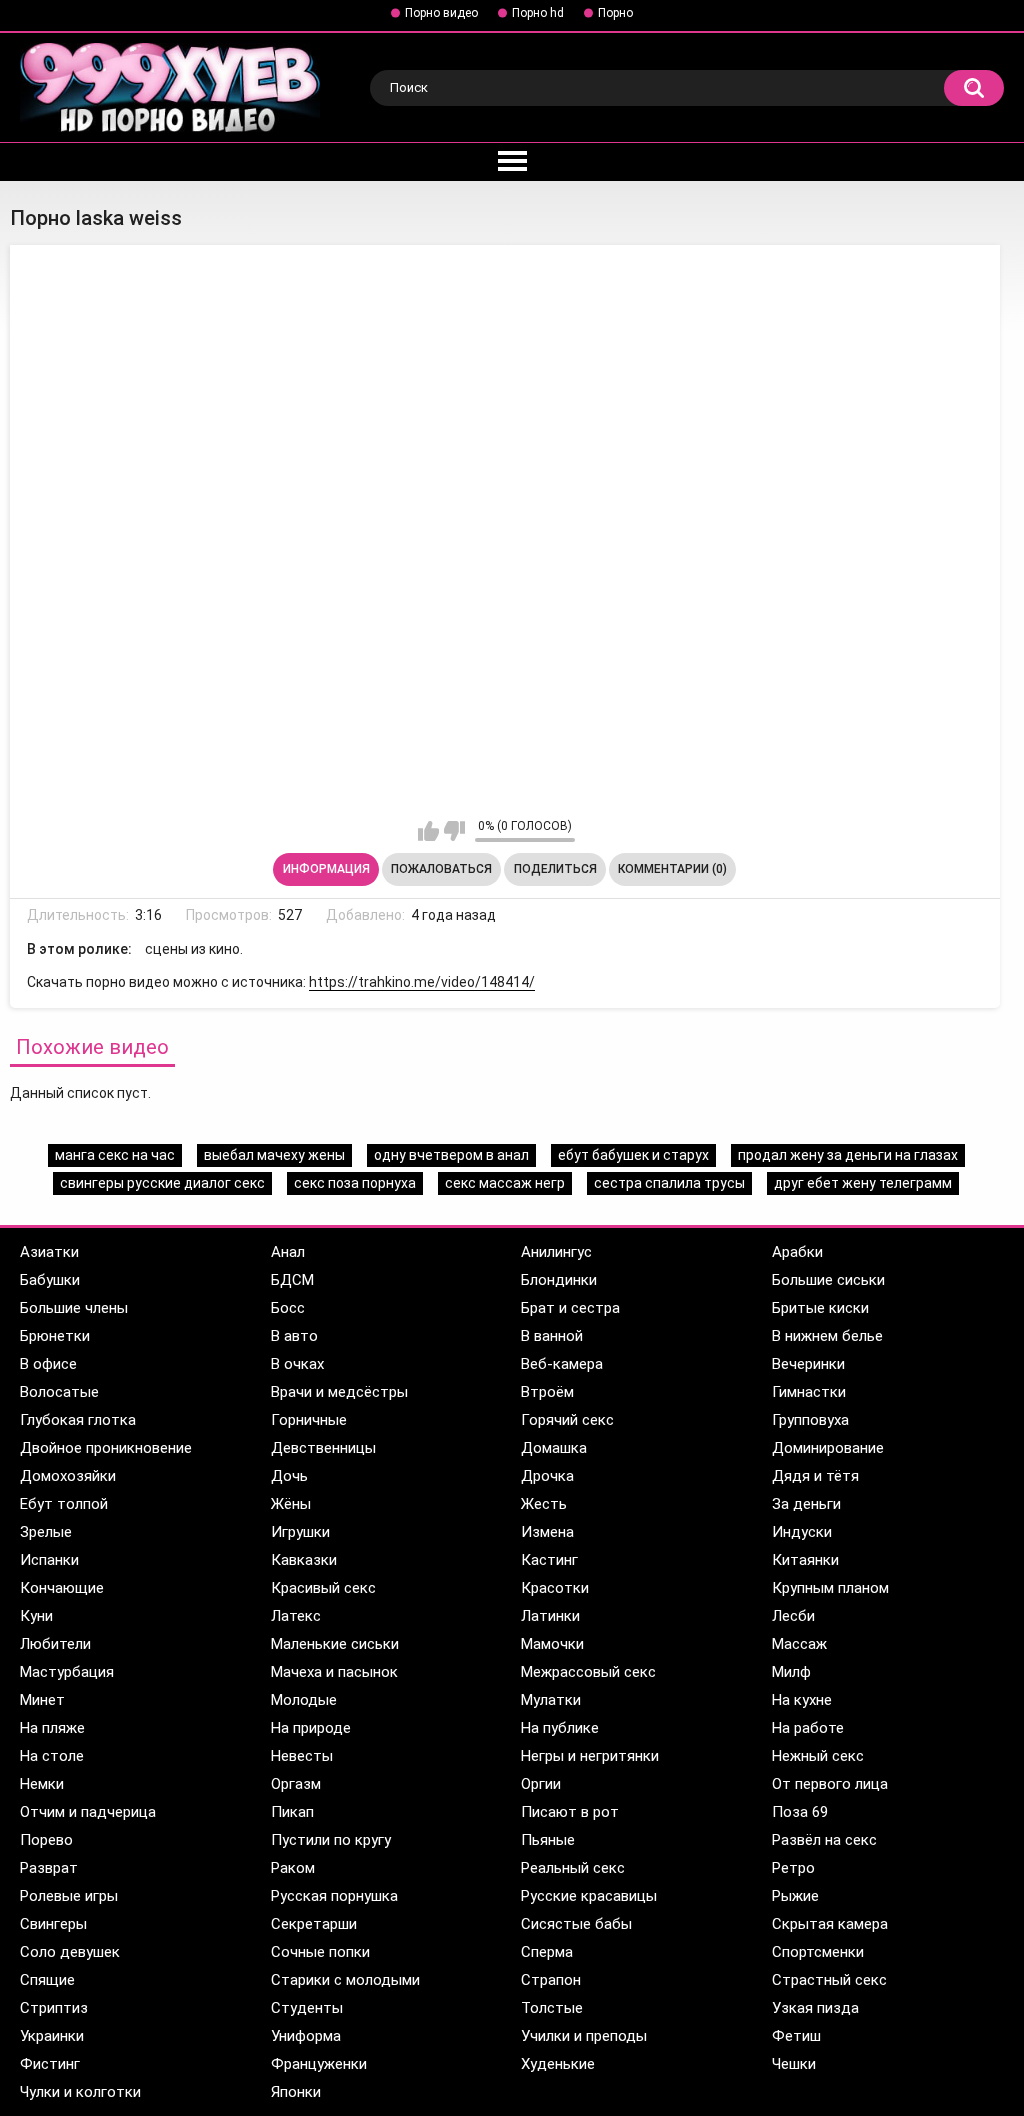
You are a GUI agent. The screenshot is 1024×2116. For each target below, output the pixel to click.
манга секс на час (115, 1155)
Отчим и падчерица (88, 1812)
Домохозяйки (68, 1476)
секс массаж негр (505, 1183)
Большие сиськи (828, 1280)
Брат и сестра (570, 1308)
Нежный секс (818, 1756)
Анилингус (556, 1252)
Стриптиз (54, 2008)
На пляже (52, 1728)
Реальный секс (573, 1868)
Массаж (799, 1644)
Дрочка (547, 1476)
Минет (42, 1700)
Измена (547, 1532)
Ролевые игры (69, 1896)
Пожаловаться (441, 869)
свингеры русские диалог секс (162, 1183)
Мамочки (552, 1644)
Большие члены (74, 1308)
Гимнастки (809, 1392)
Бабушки (50, 1280)
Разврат (49, 1868)
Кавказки (304, 1560)
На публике (560, 1728)
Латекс (296, 1616)
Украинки (52, 2036)
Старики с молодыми (345, 1980)
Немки (42, 1784)
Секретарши (314, 1924)
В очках (297, 1364)
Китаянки (805, 1560)
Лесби (793, 1616)
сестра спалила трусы (669, 1183)
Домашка (554, 1448)
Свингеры (53, 1924)
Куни (36, 1616)
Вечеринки (808, 1364)
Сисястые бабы (576, 1924)
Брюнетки (55, 1336)
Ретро (793, 1868)
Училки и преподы (584, 2036)
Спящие (47, 1980)
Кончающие (62, 1588)
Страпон (551, 1980)
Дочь (289, 1476)
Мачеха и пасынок (334, 1672)
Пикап (292, 1812)
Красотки (555, 1588)
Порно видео (441, 13)
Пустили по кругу (331, 1840)
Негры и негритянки (590, 1756)
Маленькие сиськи (335, 1644)
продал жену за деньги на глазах (848, 1155)
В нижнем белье (827, 1336)
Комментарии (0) (672, 869)
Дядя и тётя (815, 1476)
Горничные (309, 1420)
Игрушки (300, 1532)
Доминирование (828, 1448)
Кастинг (549, 1560)
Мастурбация (67, 1672)
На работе (808, 1728)
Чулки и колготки (80, 2092)
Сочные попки (320, 1952)
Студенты (307, 2008)
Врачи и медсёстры (339, 1392)
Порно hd (538, 13)
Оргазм (296, 1784)
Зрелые (46, 1532)
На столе (52, 1756)
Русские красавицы (589, 1896)
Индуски (802, 1532)
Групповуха (810, 1420)
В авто (294, 1336)
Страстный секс (829, 1980)
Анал (288, 1252)
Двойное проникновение (106, 1448)
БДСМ (292, 1280)
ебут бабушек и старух (633, 1155)
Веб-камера (562, 1364)
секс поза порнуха (355, 1183)
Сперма (547, 1952)
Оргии (541, 1784)
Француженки (319, 2064)
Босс (288, 1308)
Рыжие (795, 1896)
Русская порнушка (334, 1896)
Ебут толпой (64, 1504)
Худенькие (558, 2064)
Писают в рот (570, 1812)
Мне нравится (428, 831)
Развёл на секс (824, 1840)
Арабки (797, 1252)
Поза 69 (800, 1812)
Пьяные (548, 1840)
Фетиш (796, 2036)
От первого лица (830, 1784)
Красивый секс (323, 1588)
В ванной (552, 1336)
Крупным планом (830, 1588)
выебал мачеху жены (274, 1155)
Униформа (306, 2036)
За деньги (806, 1504)
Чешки (794, 2064)
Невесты (302, 1756)
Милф (791, 1672)
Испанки (49, 1560)
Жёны (291, 1504)
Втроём (547, 1392)
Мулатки (551, 1700)
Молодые (304, 1700)
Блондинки (559, 1280)
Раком (293, 1868)
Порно (615, 13)
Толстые (552, 2008)
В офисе (48, 1364)
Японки (296, 2092)
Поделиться (555, 869)
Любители (55, 1644)
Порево (46, 1840)
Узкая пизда (815, 2008)
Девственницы (323, 1448)
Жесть (544, 1504)
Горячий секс (567, 1420)
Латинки (550, 1616)
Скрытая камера (830, 1924)
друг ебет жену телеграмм (863, 1183)
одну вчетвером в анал (451, 1155)
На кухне (802, 1700)
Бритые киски (820, 1308)
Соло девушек (70, 1952)
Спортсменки (818, 1952)
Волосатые (59, 1392)
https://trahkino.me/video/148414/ (422, 982)
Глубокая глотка (78, 1420)
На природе (311, 1728)
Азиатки (49, 1252)
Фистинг (50, 2064)
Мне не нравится (454, 831)
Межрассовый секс (588, 1672)
